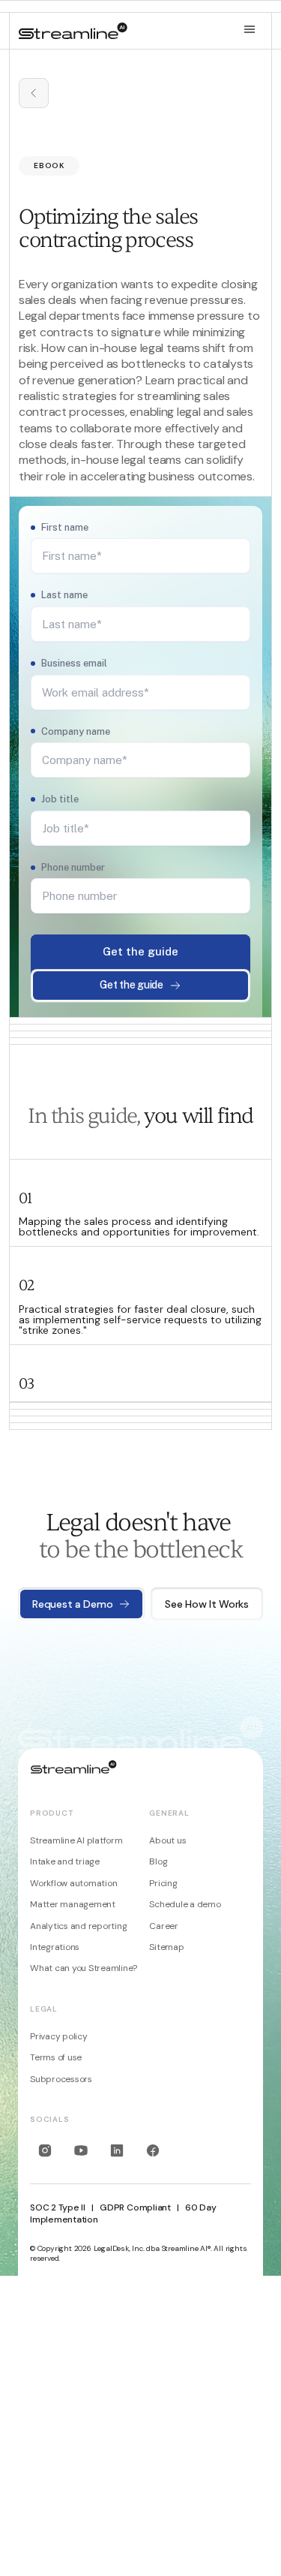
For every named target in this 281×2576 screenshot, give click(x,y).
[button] (250, 30)
